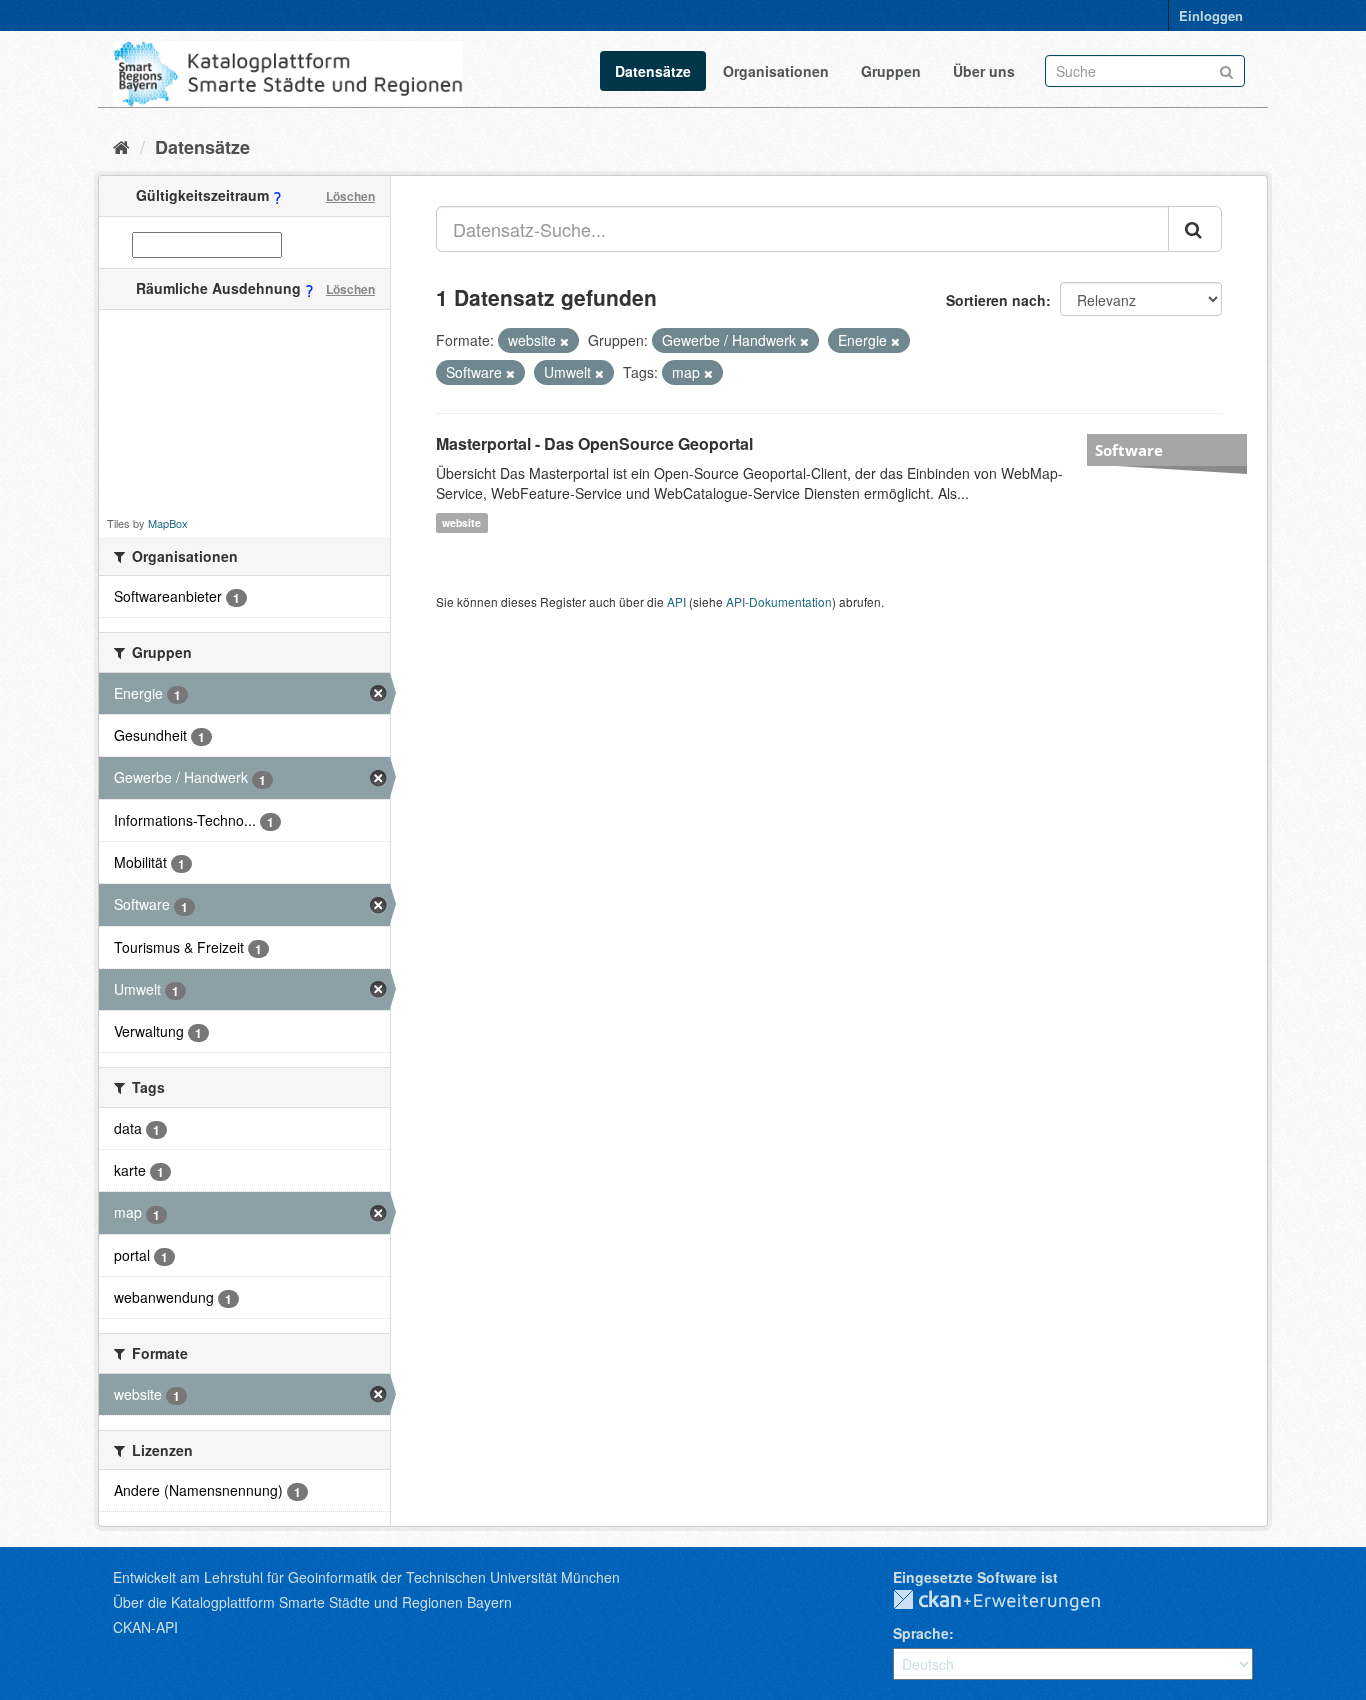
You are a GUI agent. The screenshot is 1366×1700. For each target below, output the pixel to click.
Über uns (984, 71)
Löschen (350, 196)
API (676, 601)
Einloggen (1211, 15)
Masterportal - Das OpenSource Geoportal (594, 443)
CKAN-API (145, 1627)
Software (1129, 450)
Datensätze (653, 71)
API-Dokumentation (779, 601)
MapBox (168, 523)
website (461, 522)
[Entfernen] (564, 341)
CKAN (1013, 1601)
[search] (1195, 229)
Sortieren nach (996, 300)
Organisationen (776, 71)
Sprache (921, 1633)
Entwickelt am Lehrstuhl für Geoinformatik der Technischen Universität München (366, 1577)
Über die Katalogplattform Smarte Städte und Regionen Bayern (312, 1602)
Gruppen (891, 71)
